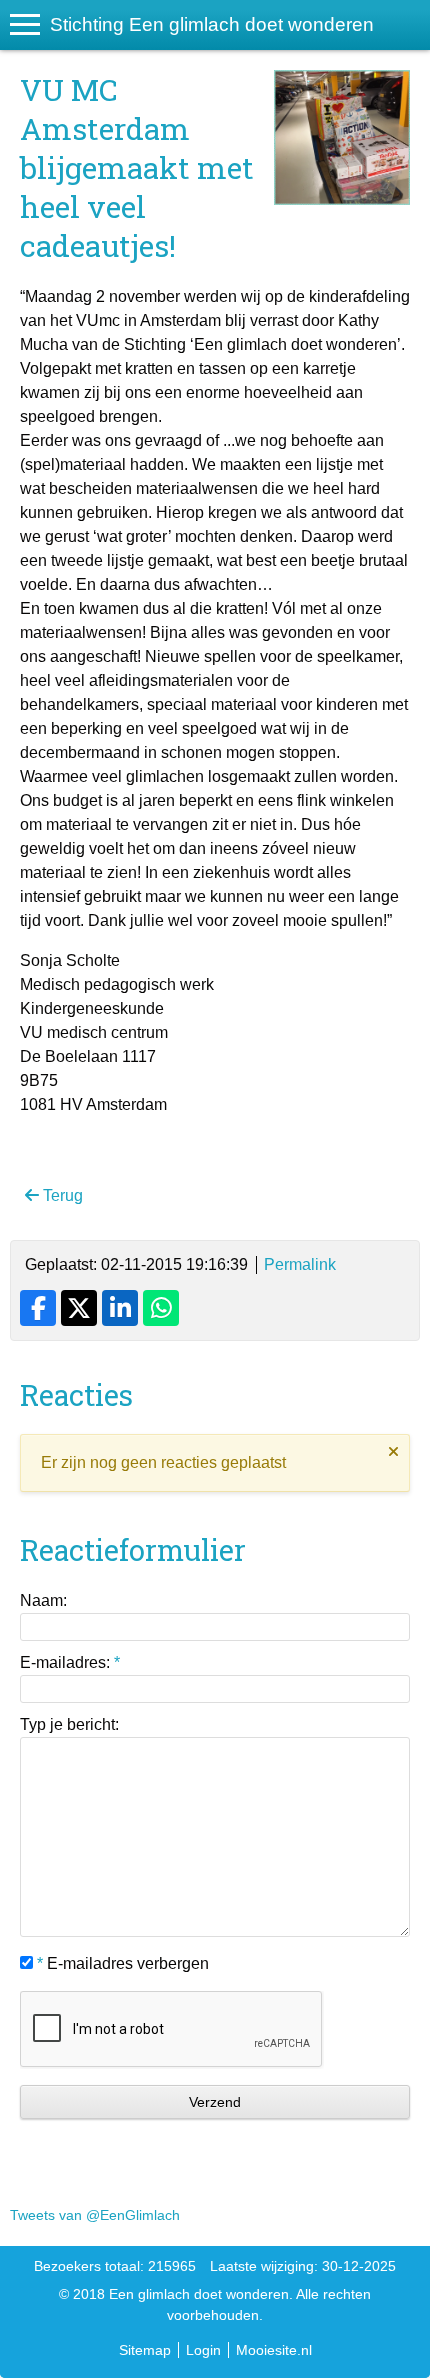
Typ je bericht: (69, 1724)
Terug (61, 1195)
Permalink (300, 1264)
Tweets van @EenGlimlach (95, 2215)
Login (203, 2350)
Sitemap (145, 2350)
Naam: (43, 1600)
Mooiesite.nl (274, 2350)
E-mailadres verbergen (123, 1963)
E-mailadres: (70, 1662)
